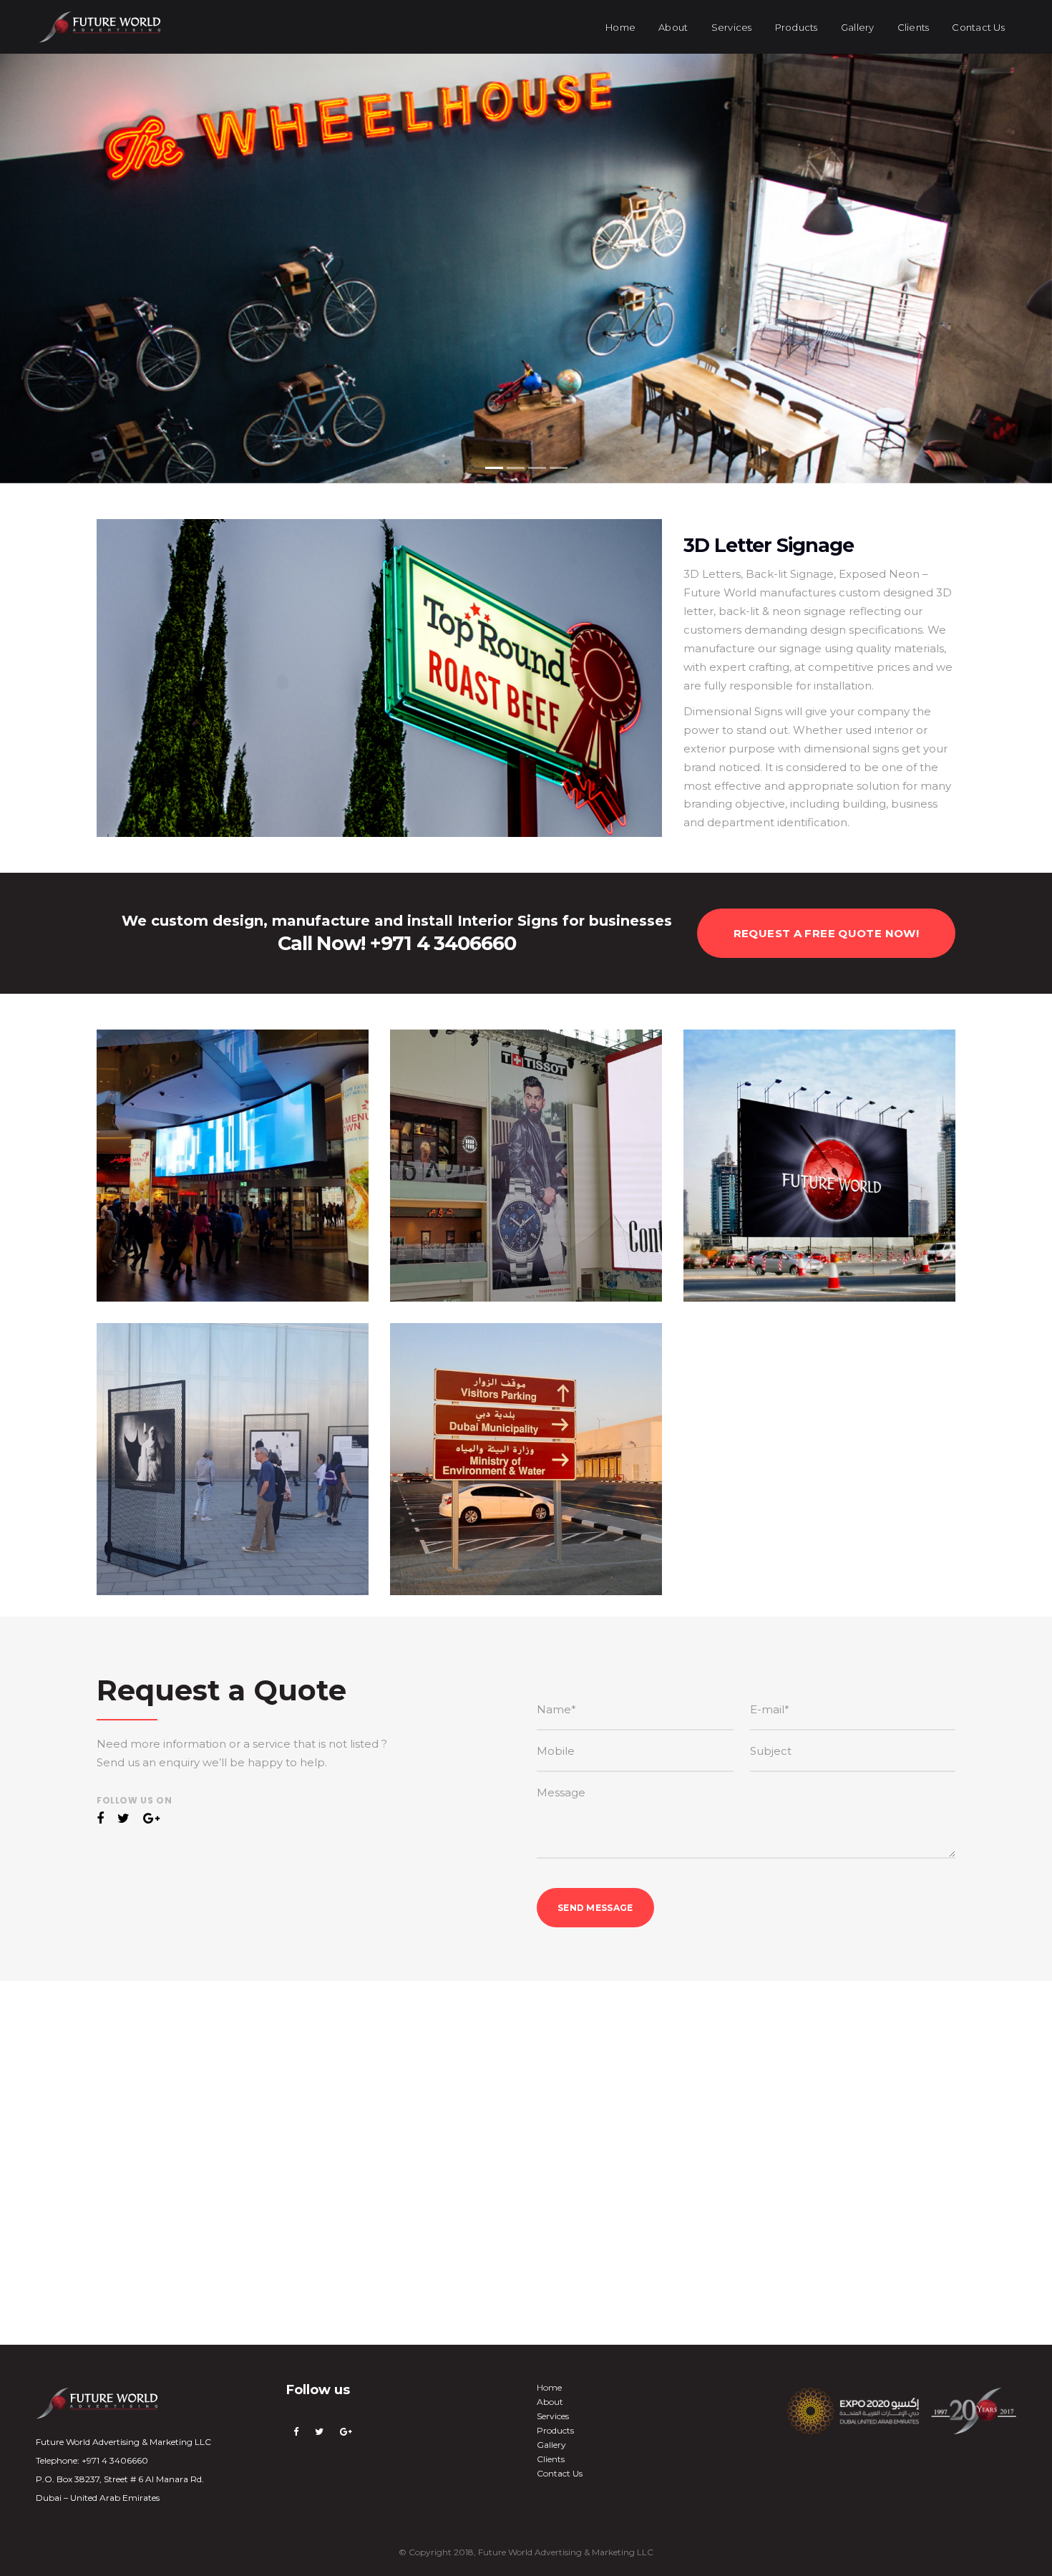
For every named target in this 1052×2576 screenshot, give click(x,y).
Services (553, 2416)
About (550, 2402)
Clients (551, 2459)
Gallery (551, 2445)
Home (549, 2387)
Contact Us (560, 2473)
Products (555, 2430)
